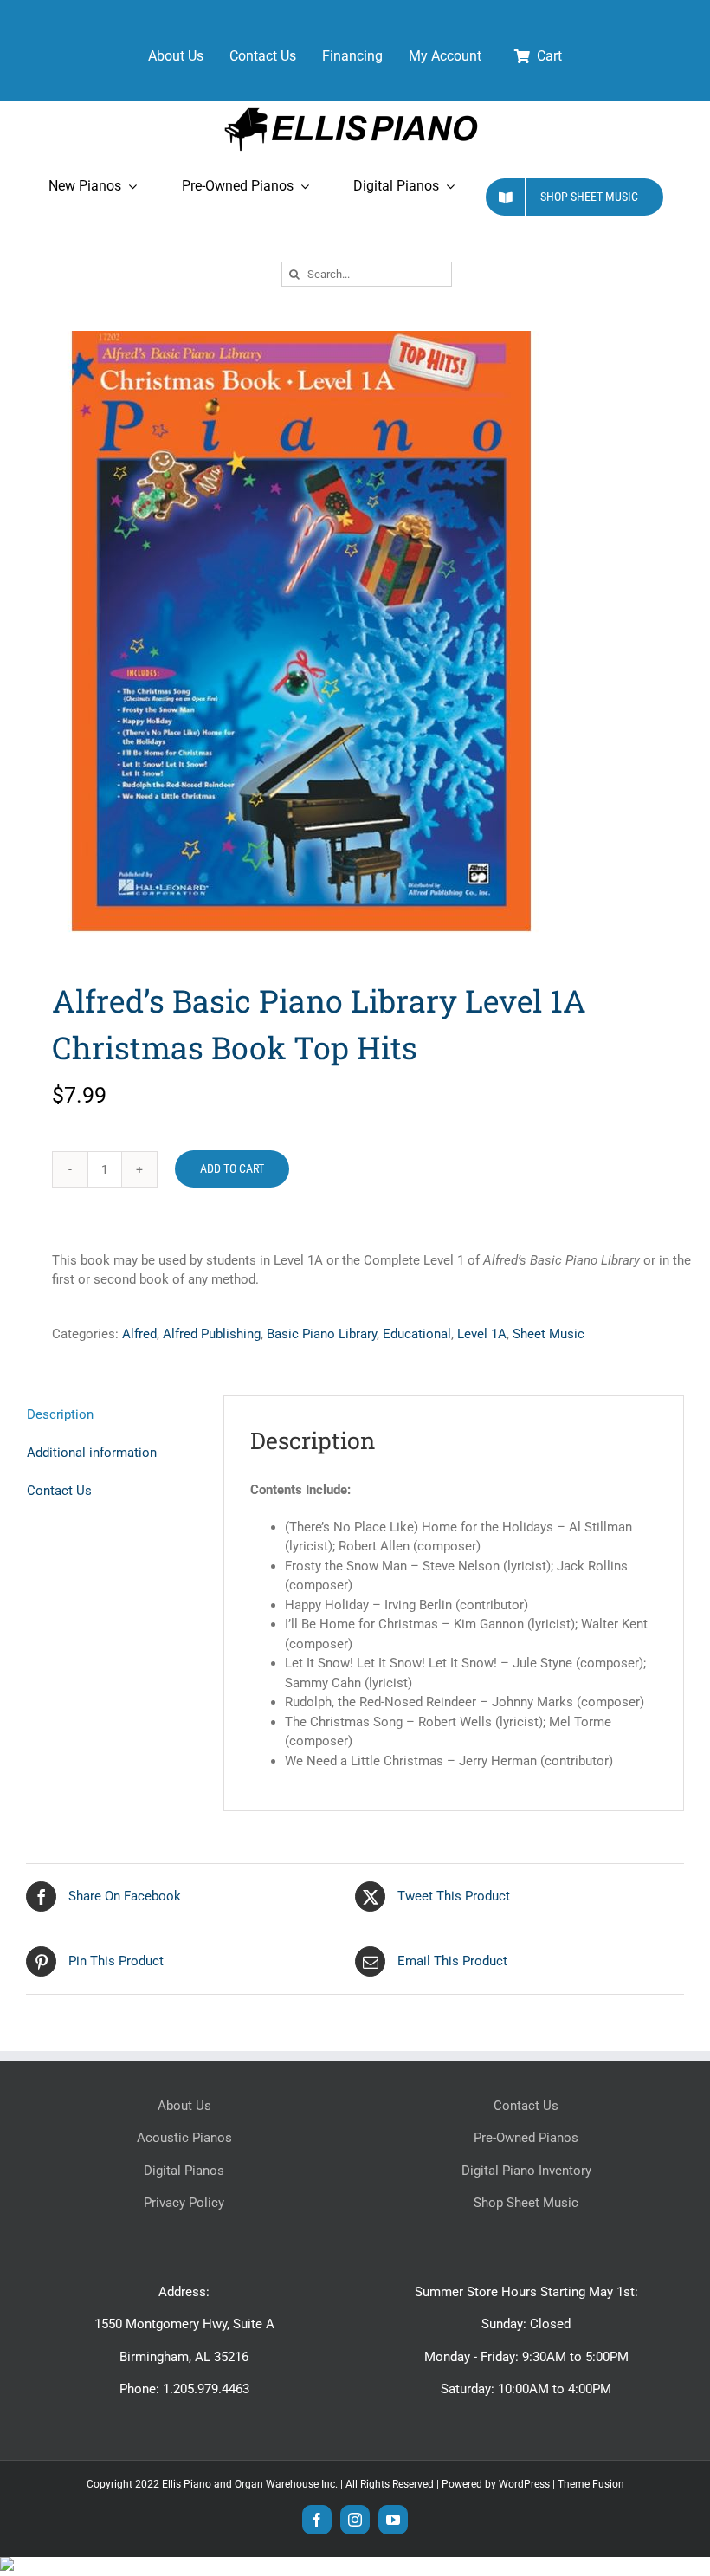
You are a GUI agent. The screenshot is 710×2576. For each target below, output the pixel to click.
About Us (184, 2106)
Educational (417, 1334)
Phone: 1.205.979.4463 (184, 2389)
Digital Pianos (184, 2171)
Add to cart (232, 1168)
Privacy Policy (184, 2203)
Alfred (139, 1334)
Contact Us (526, 2106)
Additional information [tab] (92, 1453)
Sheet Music (549, 1334)
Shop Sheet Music (526, 2203)
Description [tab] (60, 1414)
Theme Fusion (591, 2484)
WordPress (524, 2484)
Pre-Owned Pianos (526, 2138)
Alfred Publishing (212, 1334)
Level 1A (482, 1334)
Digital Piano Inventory (526, 2171)
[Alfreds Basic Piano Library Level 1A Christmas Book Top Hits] (355, 628)
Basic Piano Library (322, 1334)
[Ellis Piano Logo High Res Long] (351, 107)
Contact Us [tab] (59, 1491)
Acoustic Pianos (184, 2138)
